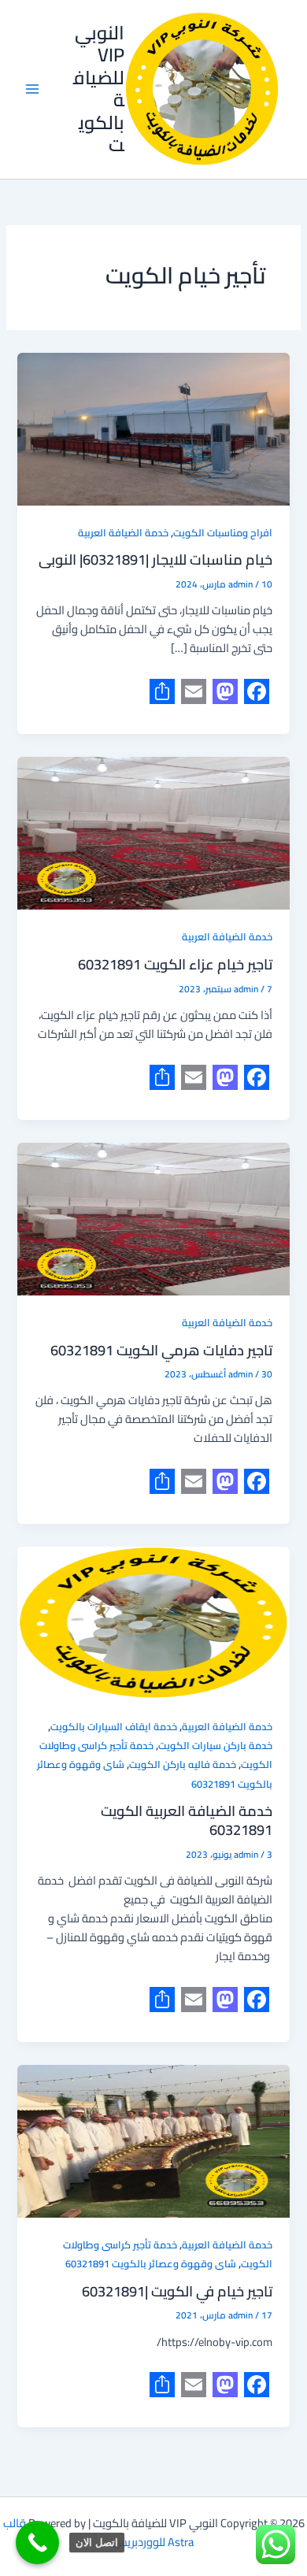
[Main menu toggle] (32, 89)
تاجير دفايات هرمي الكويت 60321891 (161, 1350)
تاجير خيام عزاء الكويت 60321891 (175, 964)
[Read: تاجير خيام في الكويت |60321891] (153, 2141)
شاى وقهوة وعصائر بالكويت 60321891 (151, 2263)
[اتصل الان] (37, 2543)
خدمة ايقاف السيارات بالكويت (114, 1726)
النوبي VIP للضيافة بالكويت (99, 89)
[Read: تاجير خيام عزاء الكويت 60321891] (153, 833)
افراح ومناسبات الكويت (223, 532)
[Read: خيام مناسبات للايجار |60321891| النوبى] (153, 429)
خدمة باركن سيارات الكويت (215, 1745)
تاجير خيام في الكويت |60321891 (177, 2291)
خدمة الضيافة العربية (123, 532)
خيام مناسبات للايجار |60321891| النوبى (155, 559)
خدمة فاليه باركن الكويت (183, 1764)
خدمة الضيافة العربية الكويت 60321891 (187, 1820)
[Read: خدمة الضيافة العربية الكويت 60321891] (153, 1623)
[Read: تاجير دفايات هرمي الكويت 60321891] (153, 1219)
